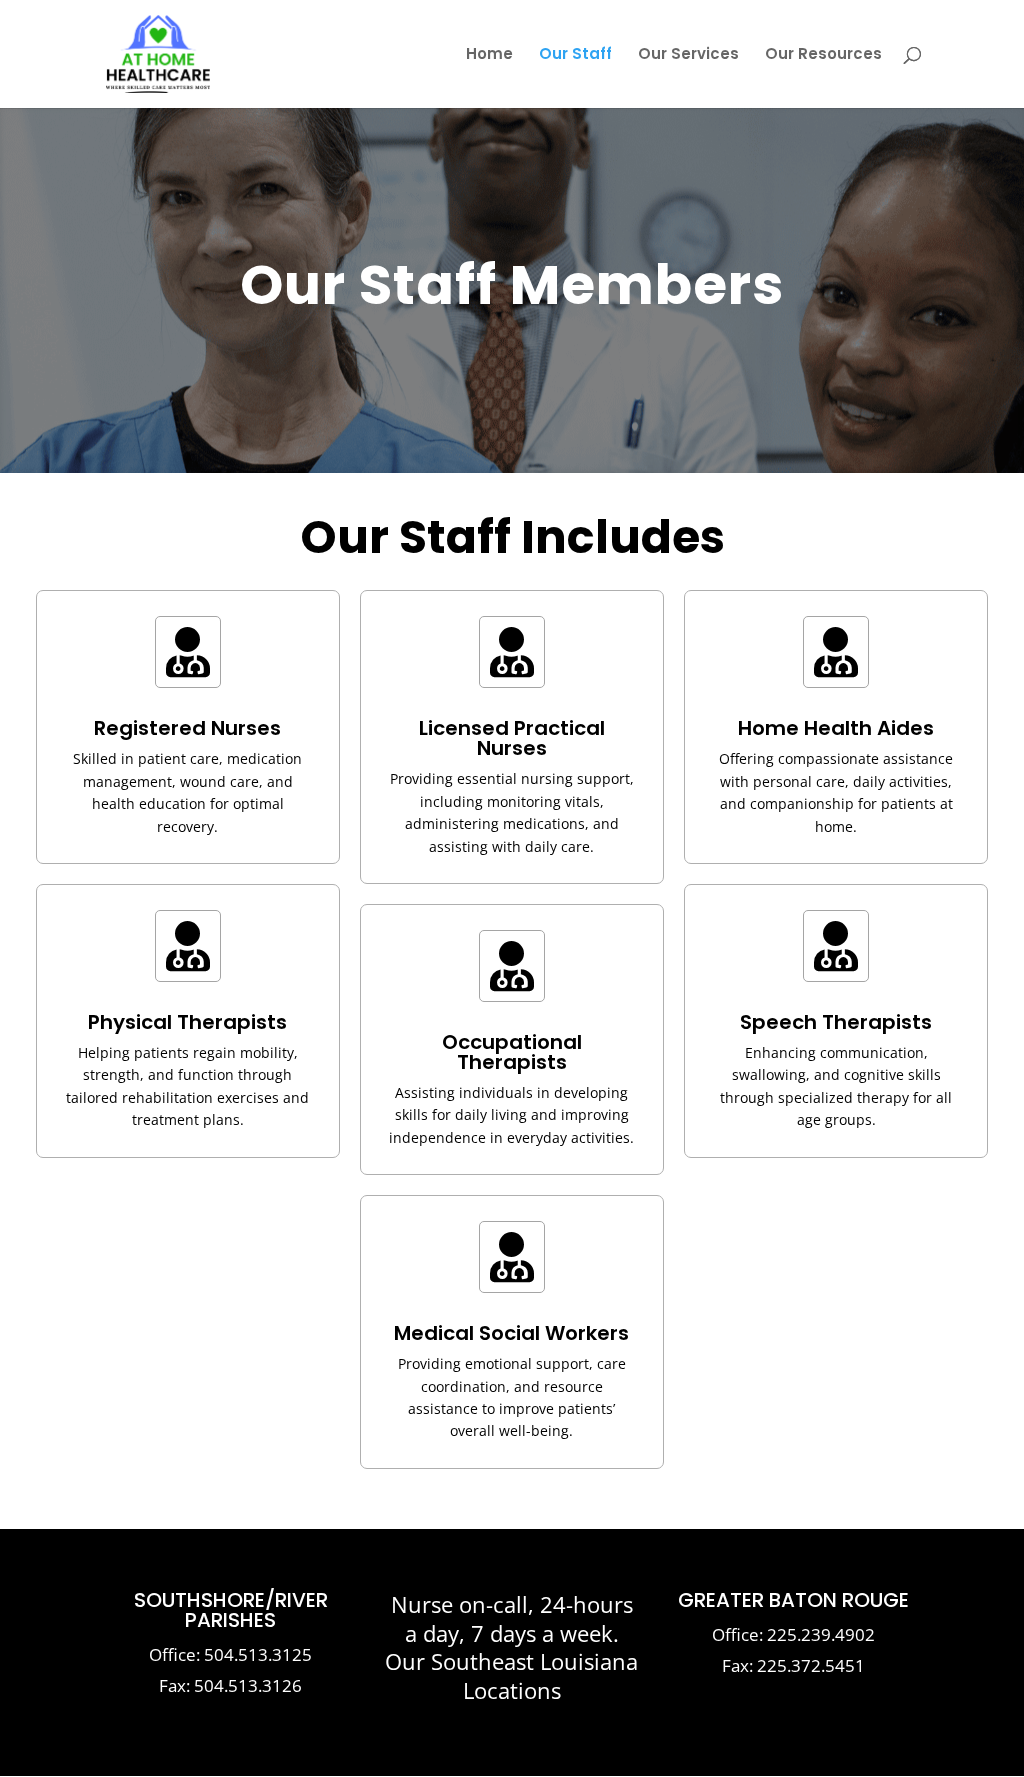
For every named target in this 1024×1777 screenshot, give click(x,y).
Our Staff (575, 55)
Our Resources (823, 55)
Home (489, 55)
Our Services (688, 55)
